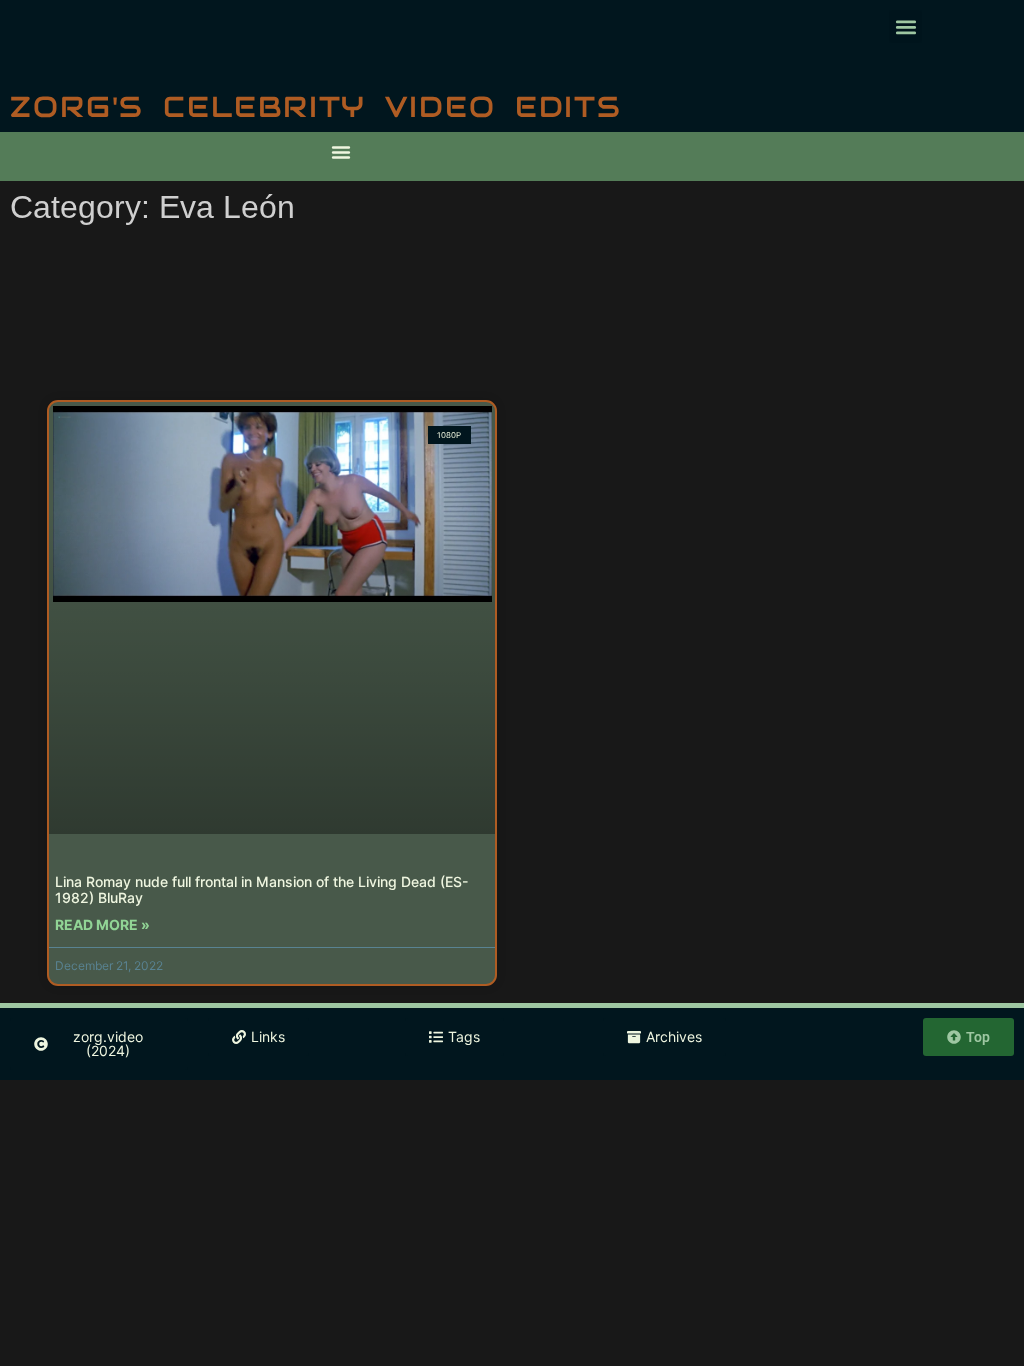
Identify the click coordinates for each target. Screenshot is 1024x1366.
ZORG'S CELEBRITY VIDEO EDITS (316, 106)
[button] (905, 26)
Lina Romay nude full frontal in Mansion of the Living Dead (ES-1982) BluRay (261, 890)
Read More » (102, 924)
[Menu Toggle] (341, 152)
